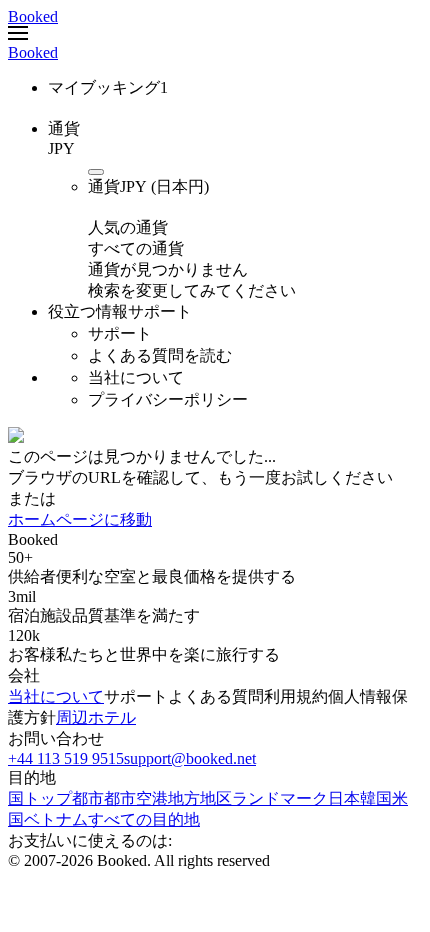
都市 (120, 798)
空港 (152, 798)
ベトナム (56, 819)
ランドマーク (280, 798)
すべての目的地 (144, 819)
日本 (344, 798)
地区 (216, 798)
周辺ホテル (96, 717)
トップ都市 (64, 798)
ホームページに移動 (80, 519)
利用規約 (296, 696)
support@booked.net (190, 758)
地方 (184, 798)
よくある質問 (216, 696)
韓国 (376, 798)
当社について (56, 696)
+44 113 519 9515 (66, 758)
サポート (136, 696)
